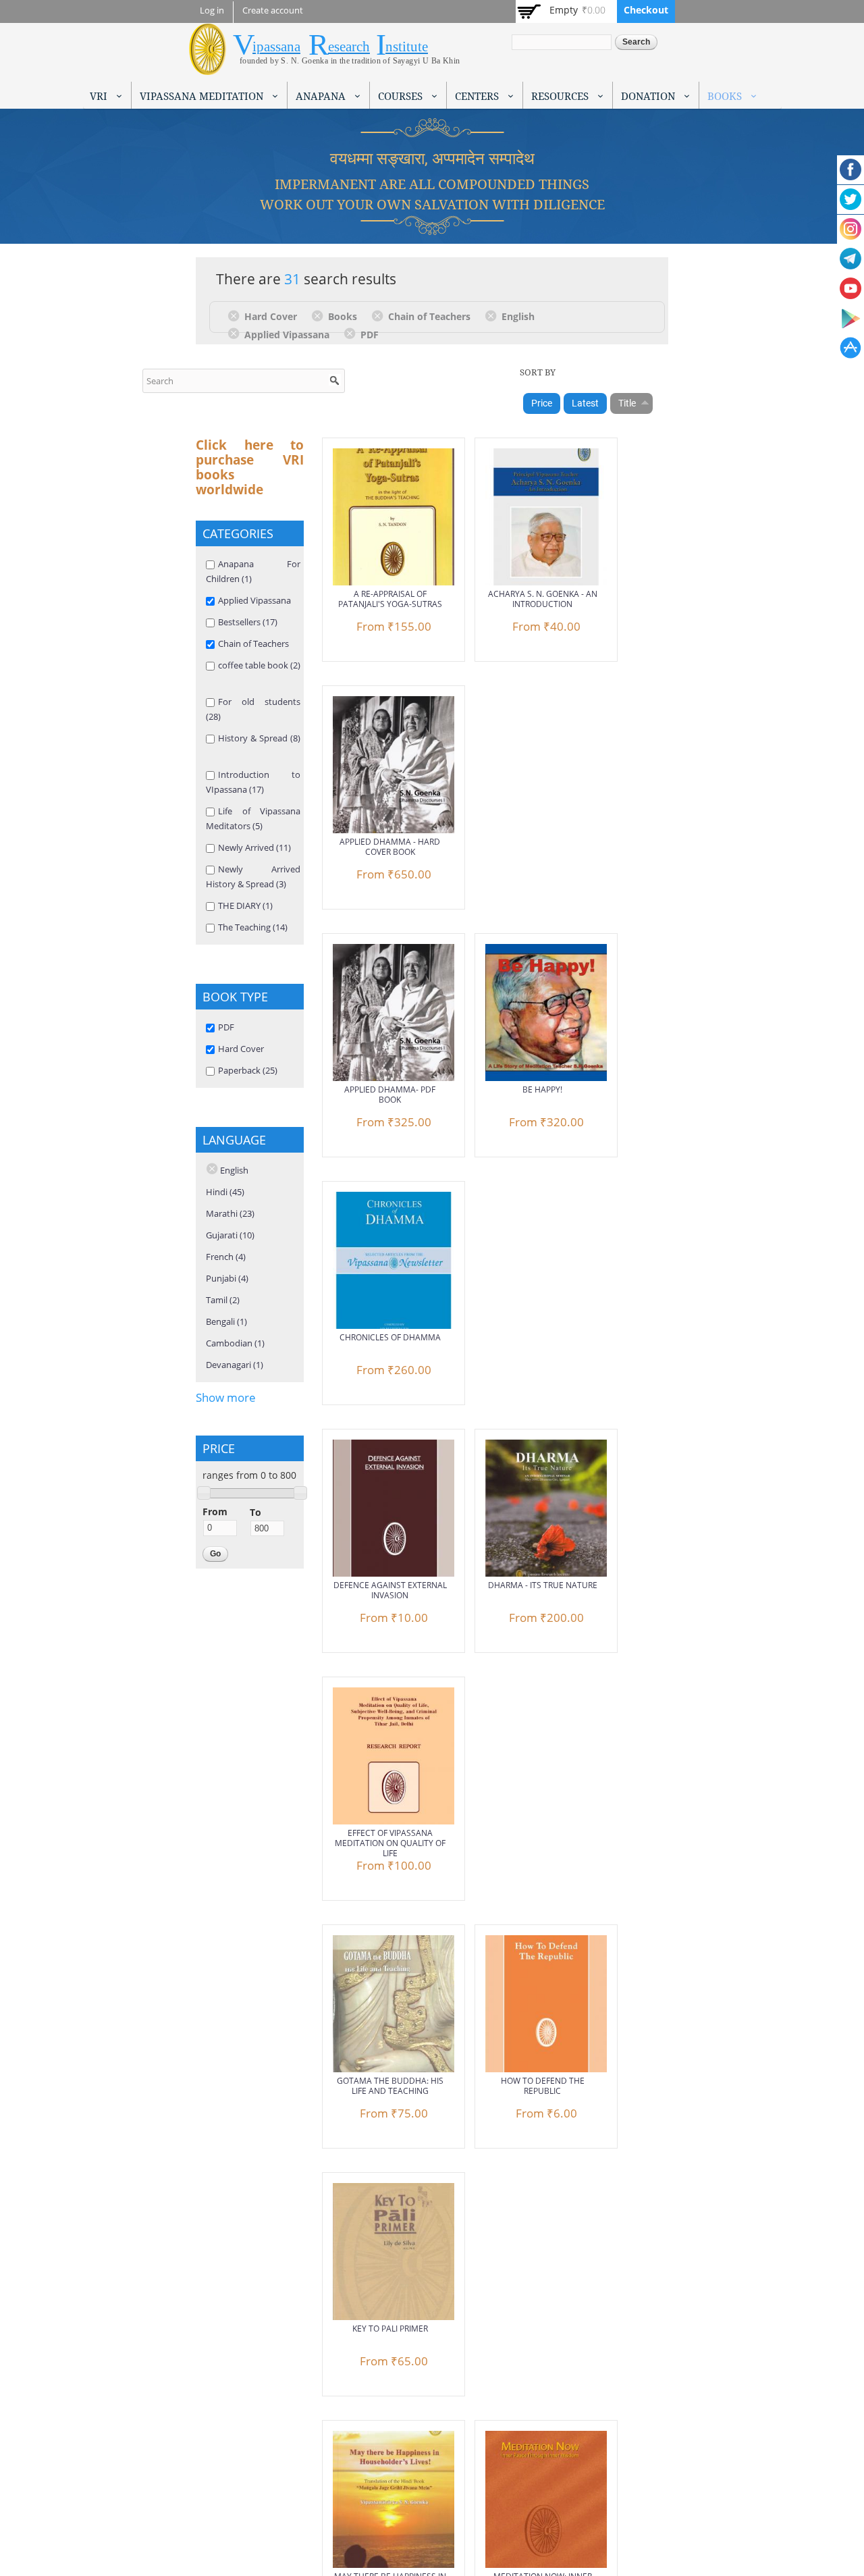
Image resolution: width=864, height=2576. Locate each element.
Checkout (646, 10)
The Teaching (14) (253, 927)
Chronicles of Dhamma (390, 1337)
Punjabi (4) (227, 1278)
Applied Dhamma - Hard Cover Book (390, 847)
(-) (236, 315)
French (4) (226, 1257)
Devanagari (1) (235, 1365)
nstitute (407, 47)
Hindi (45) (225, 1192)
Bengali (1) (226, 1321)
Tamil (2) (223, 1300)
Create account (273, 10)
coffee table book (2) (259, 665)
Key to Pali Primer (390, 2329)
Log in (212, 10)
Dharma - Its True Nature (543, 1585)
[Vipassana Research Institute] (208, 67)
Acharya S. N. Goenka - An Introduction (543, 599)
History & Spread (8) (259, 738)
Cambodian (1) (235, 1343)
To (255, 1512)
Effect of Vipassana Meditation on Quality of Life (390, 1843)
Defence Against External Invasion (390, 1590)
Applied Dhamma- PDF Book (390, 1095)
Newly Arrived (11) (254, 847)
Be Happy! (542, 1089)
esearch (349, 47)
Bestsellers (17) (248, 622)
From (215, 1512)
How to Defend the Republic (543, 2086)
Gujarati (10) (230, 1235)
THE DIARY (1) (245, 905)
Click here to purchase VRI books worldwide (250, 467)
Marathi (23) (230, 1213)
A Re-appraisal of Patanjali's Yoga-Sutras (390, 599)
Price (542, 403)
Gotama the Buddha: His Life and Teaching (390, 2086)
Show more (226, 1397)
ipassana (276, 47)
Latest (585, 403)
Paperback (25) (248, 1070)
